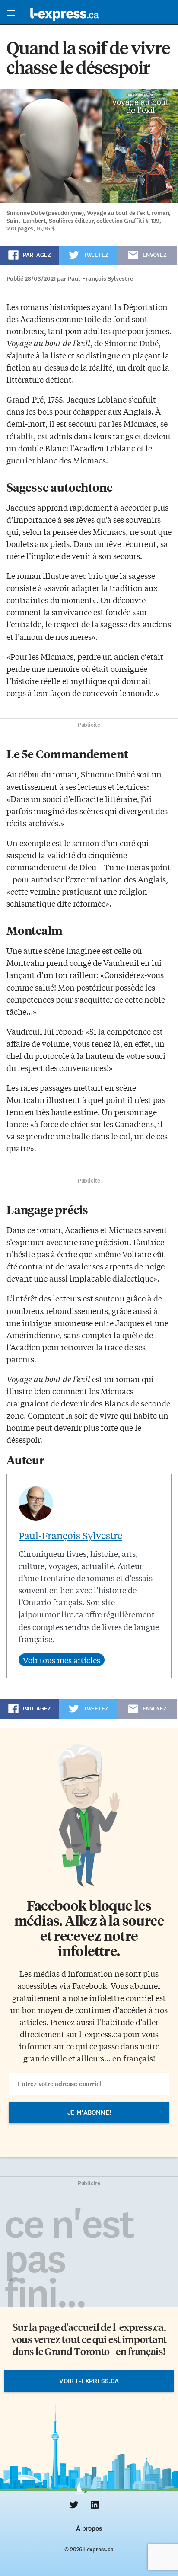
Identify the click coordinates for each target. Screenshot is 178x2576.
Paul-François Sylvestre (70, 1535)
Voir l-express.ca (89, 2381)
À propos (89, 2528)
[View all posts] (62, 1660)
